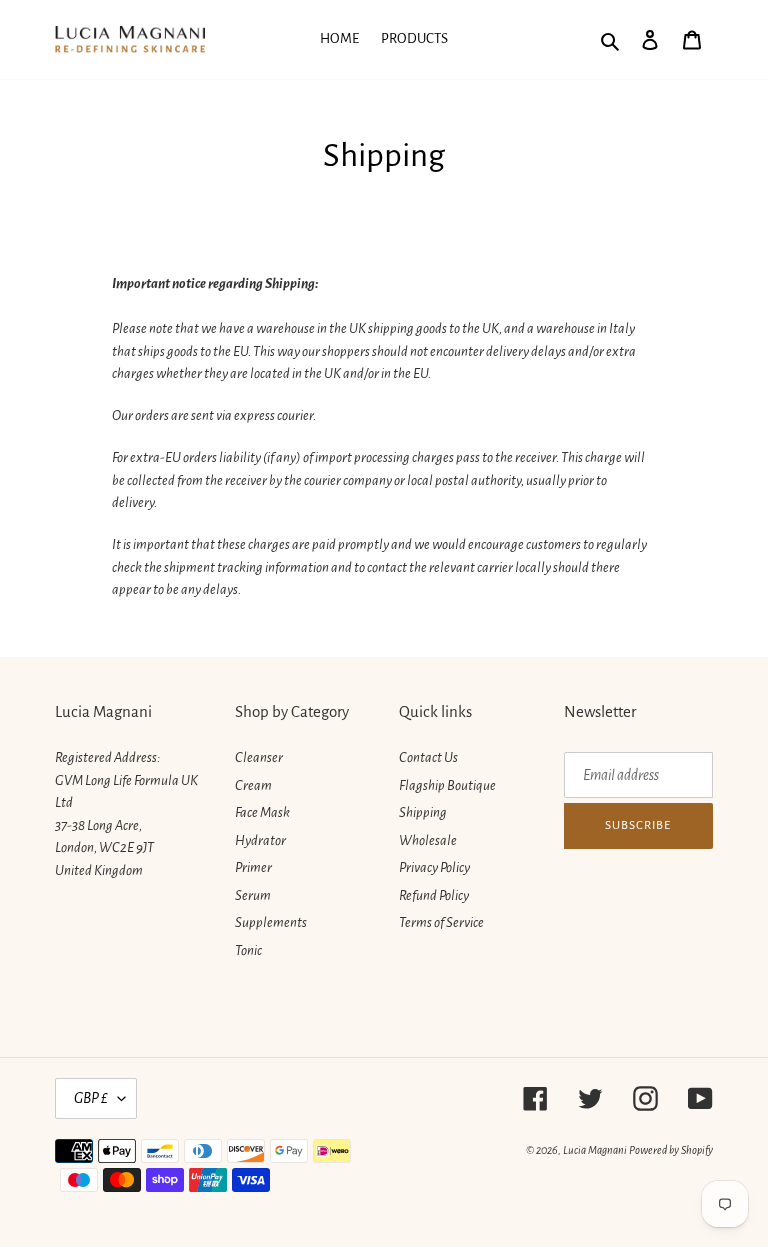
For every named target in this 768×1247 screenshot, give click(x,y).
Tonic (248, 950)
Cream (253, 785)
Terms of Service (441, 922)
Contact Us (428, 757)
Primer (253, 867)
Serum (253, 895)
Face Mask (262, 812)
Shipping (423, 812)
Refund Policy (434, 895)
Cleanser (259, 757)
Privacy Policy (434, 867)
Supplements (271, 922)
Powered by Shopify (671, 1150)
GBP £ (91, 1098)
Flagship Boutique (447, 785)
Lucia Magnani (595, 1150)
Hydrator (260, 840)
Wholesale (428, 840)
